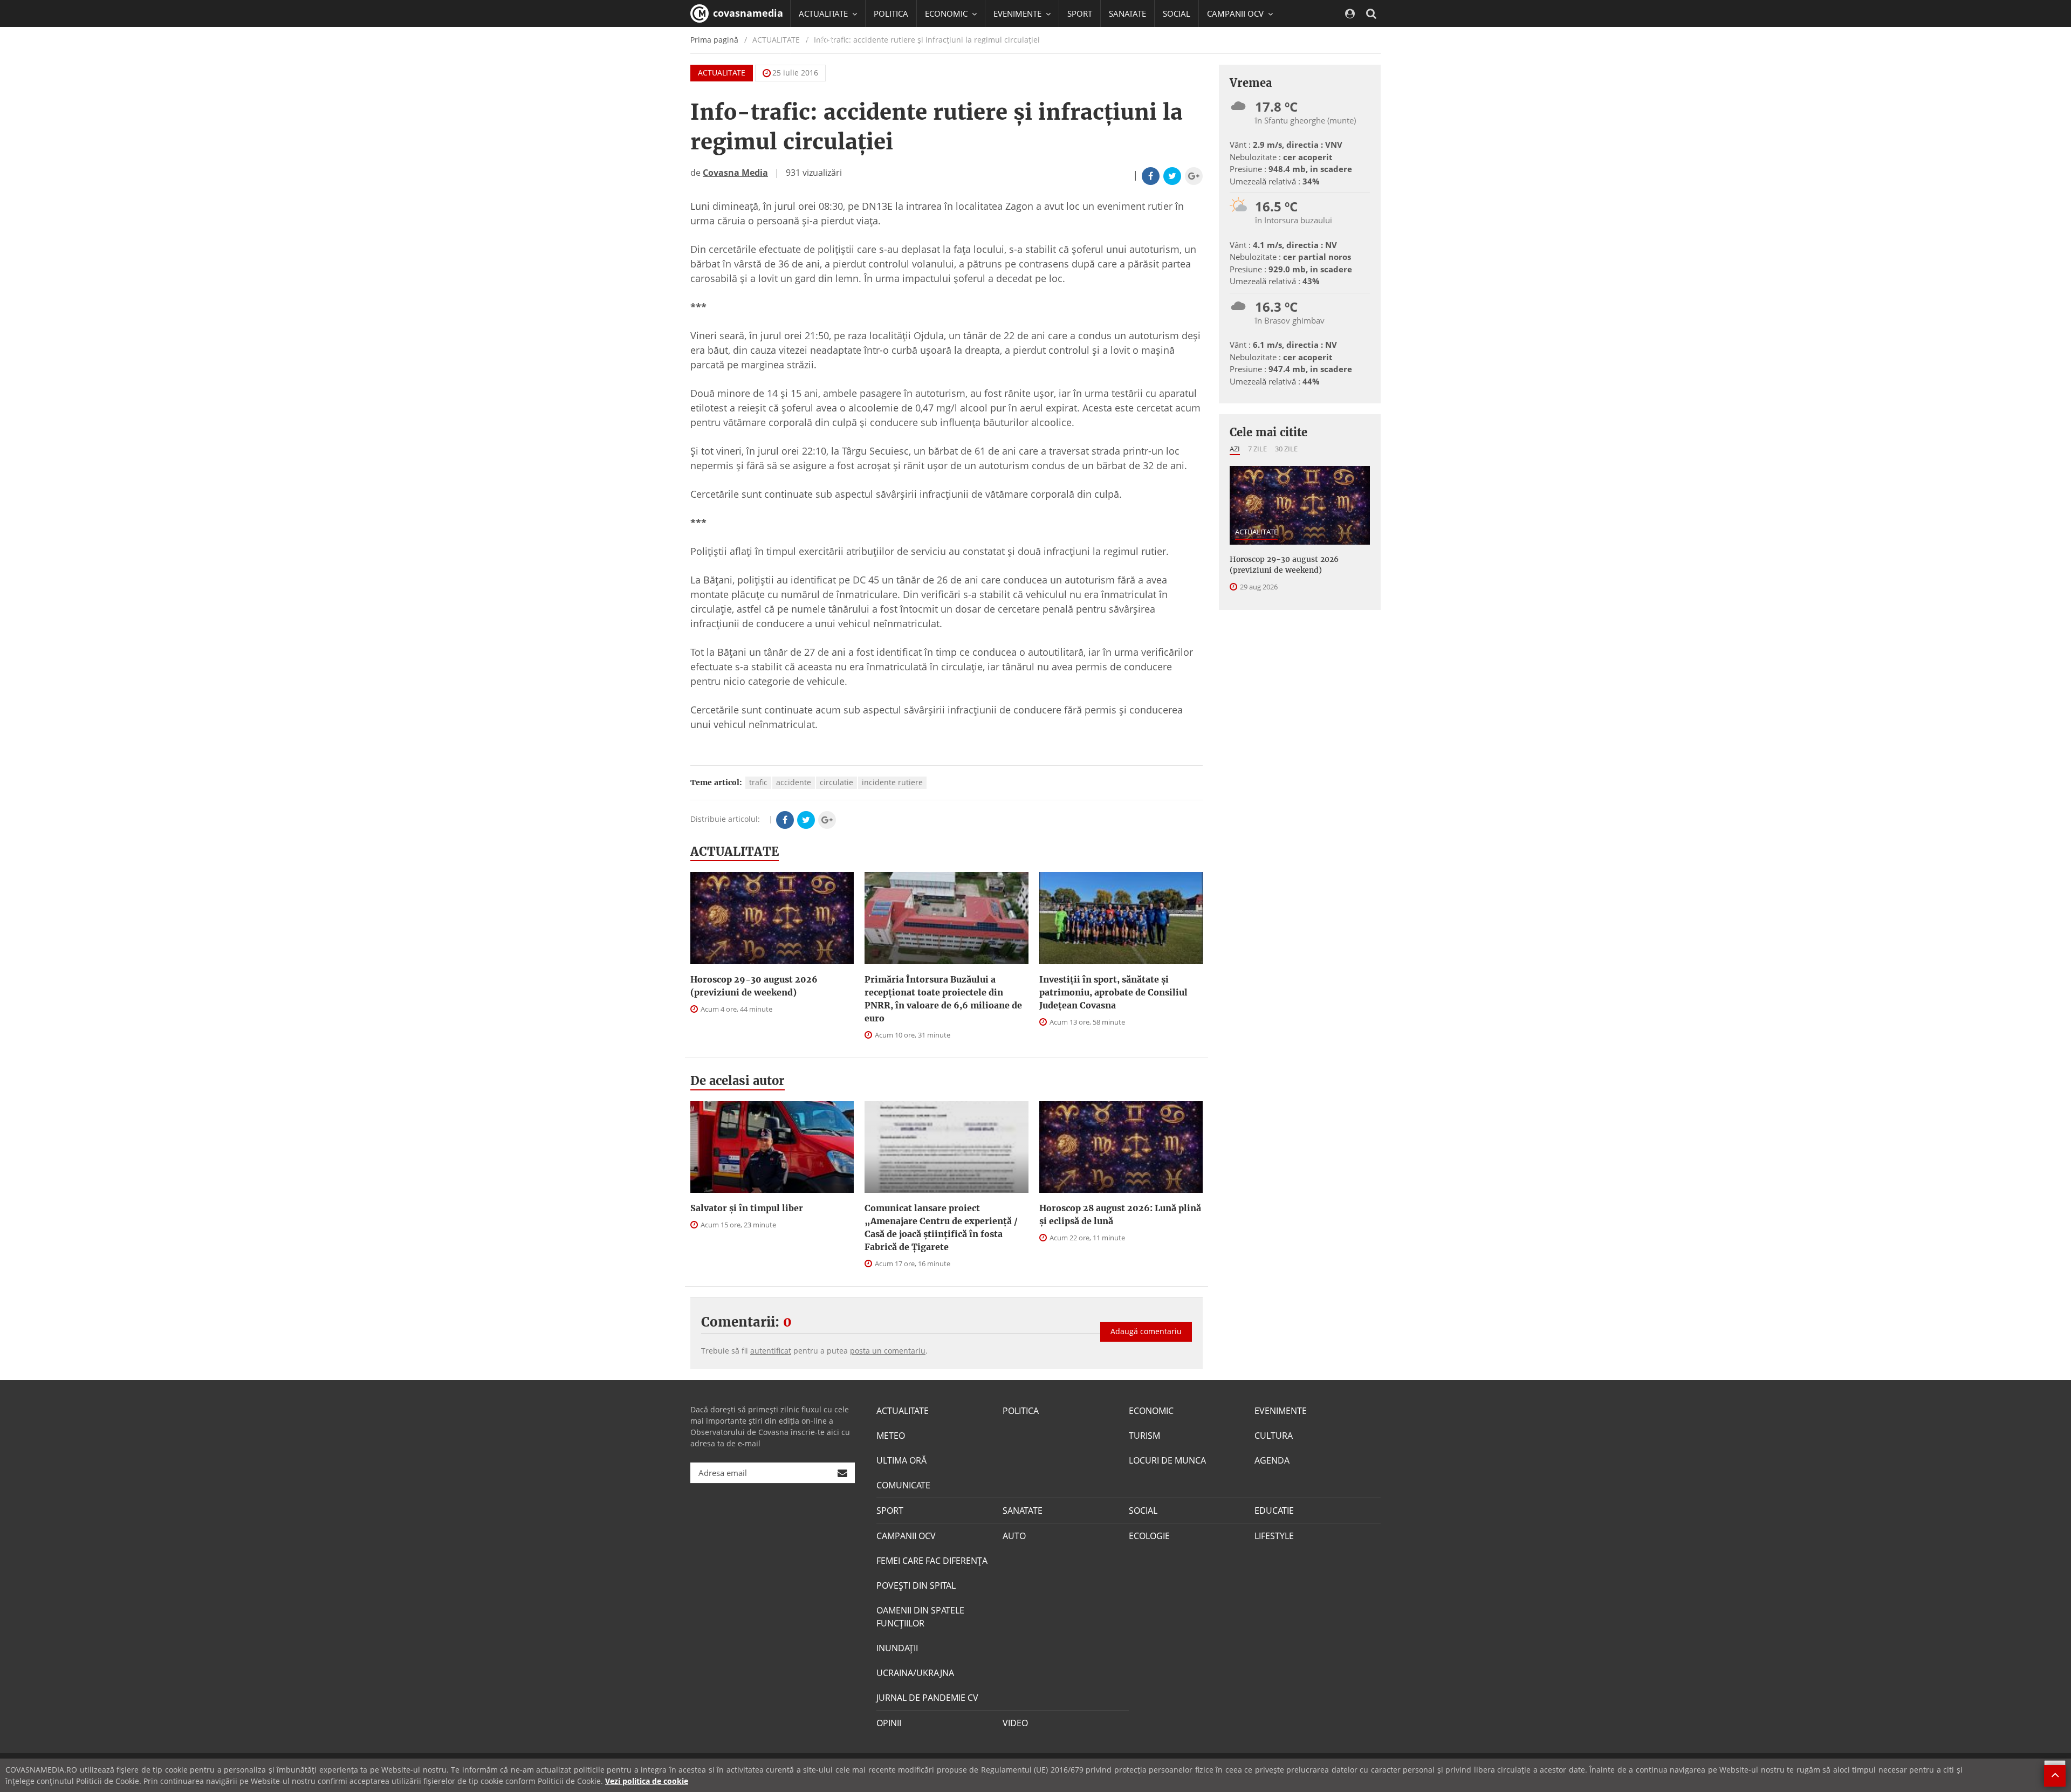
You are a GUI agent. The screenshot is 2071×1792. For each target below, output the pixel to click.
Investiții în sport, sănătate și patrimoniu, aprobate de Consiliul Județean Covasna (1113, 992)
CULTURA (1274, 1436)
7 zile (1257, 449)
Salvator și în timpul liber (747, 1208)
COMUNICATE (903, 1485)
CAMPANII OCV (906, 1536)
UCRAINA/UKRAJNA (915, 1673)
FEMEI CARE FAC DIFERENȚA (932, 1561)
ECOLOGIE (1149, 1536)
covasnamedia (747, 13)
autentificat (771, 1351)
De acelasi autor (738, 1081)
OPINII (889, 1723)
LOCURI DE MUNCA (1167, 1460)
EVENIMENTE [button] (1019, 13)
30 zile (1286, 449)
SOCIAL (1177, 13)
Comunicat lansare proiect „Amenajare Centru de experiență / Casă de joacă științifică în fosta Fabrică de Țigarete (941, 1227)
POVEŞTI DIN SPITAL (916, 1585)
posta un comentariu (888, 1351)
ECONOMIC (1151, 1411)
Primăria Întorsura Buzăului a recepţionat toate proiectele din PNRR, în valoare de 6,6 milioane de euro (943, 999)
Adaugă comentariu (1146, 1331)
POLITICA (891, 13)
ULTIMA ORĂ (901, 1460)
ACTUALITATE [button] (824, 13)
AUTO (1014, 1536)
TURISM (1144, 1436)
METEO (891, 1436)
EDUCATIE (817, 40)
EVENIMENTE (1281, 1411)
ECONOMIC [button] (947, 13)
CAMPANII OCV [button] (1236, 13)
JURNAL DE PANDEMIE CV (927, 1698)
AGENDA (1272, 1460)
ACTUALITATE (722, 73)
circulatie (836, 782)
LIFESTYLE (1274, 1536)
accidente (794, 782)
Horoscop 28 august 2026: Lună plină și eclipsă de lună (1120, 1214)
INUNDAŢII (897, 1648)
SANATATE (1127, 13)
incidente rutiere (892, 782)
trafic (758, 782)
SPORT (1080, 13)
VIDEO (1015, 1723)
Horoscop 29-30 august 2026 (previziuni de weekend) (754, 986)
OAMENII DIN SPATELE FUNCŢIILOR (920, 1617)
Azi (1235, 449)
